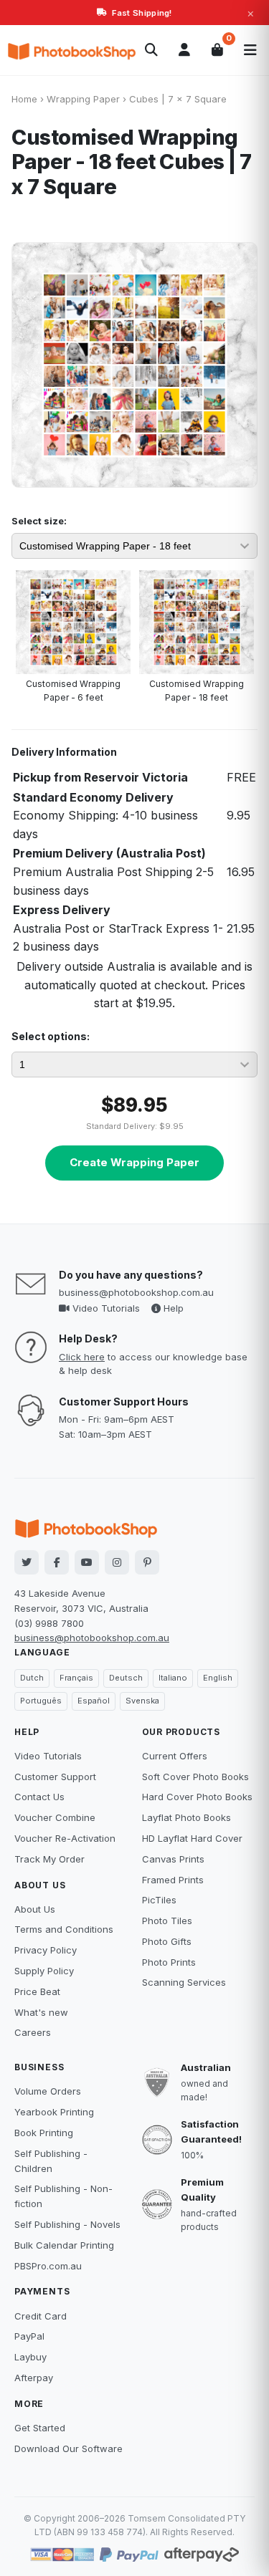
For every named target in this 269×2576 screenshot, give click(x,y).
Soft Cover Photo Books (195, 1777)
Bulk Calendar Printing (64, 2245)
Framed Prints (173, 1880)
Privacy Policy (46, 1950)
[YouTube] (87, 1562)
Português (41, 1701)
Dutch (32, 1678)
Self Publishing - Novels (67, 2224)
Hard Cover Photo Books (197, 1797)
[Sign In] (184, 50)
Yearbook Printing (54, 2112)
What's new (41, 2012)
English (218, 1678)
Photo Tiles (167, 1921)
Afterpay (34, 2378)
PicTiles (159, 1900)
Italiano (173, 1678)
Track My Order (49, 1859)
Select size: (39, 521)
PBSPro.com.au (48, 2266)
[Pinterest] (147, 1562)
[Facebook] (57, 1562)
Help (172, 1308)
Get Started (40, 2428)
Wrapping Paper (83, 99)
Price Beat (37, 1991)
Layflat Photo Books (187, 1817)
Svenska (142, 1701)
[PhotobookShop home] (72, 50)
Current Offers (175, 1756)
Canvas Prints (173, 1859)
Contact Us (39, 1797)
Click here (82, 1357)
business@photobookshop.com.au (136, 1292)
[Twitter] (27, 1562)
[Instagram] (117, 1562)
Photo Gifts (167, 1941)
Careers (33, 2032)
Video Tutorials (105, 1308)
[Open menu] (250, 50)
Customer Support (55, 1777)
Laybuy (30, 2357)
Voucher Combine (55, 1817)
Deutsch (126, 1678)
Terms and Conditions (64, 1929)
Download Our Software (69, 2448)
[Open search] (151, 50)
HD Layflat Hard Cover (192, 1838)
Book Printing (44, 2133)
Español (94, 1701)
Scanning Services (184, 1982)
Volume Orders (48, 2091)
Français (76, 1678)
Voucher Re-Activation (65, 1838)
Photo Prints (169, 1962)
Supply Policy (44, 1971)
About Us (35, 1909)
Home (24, 99)
